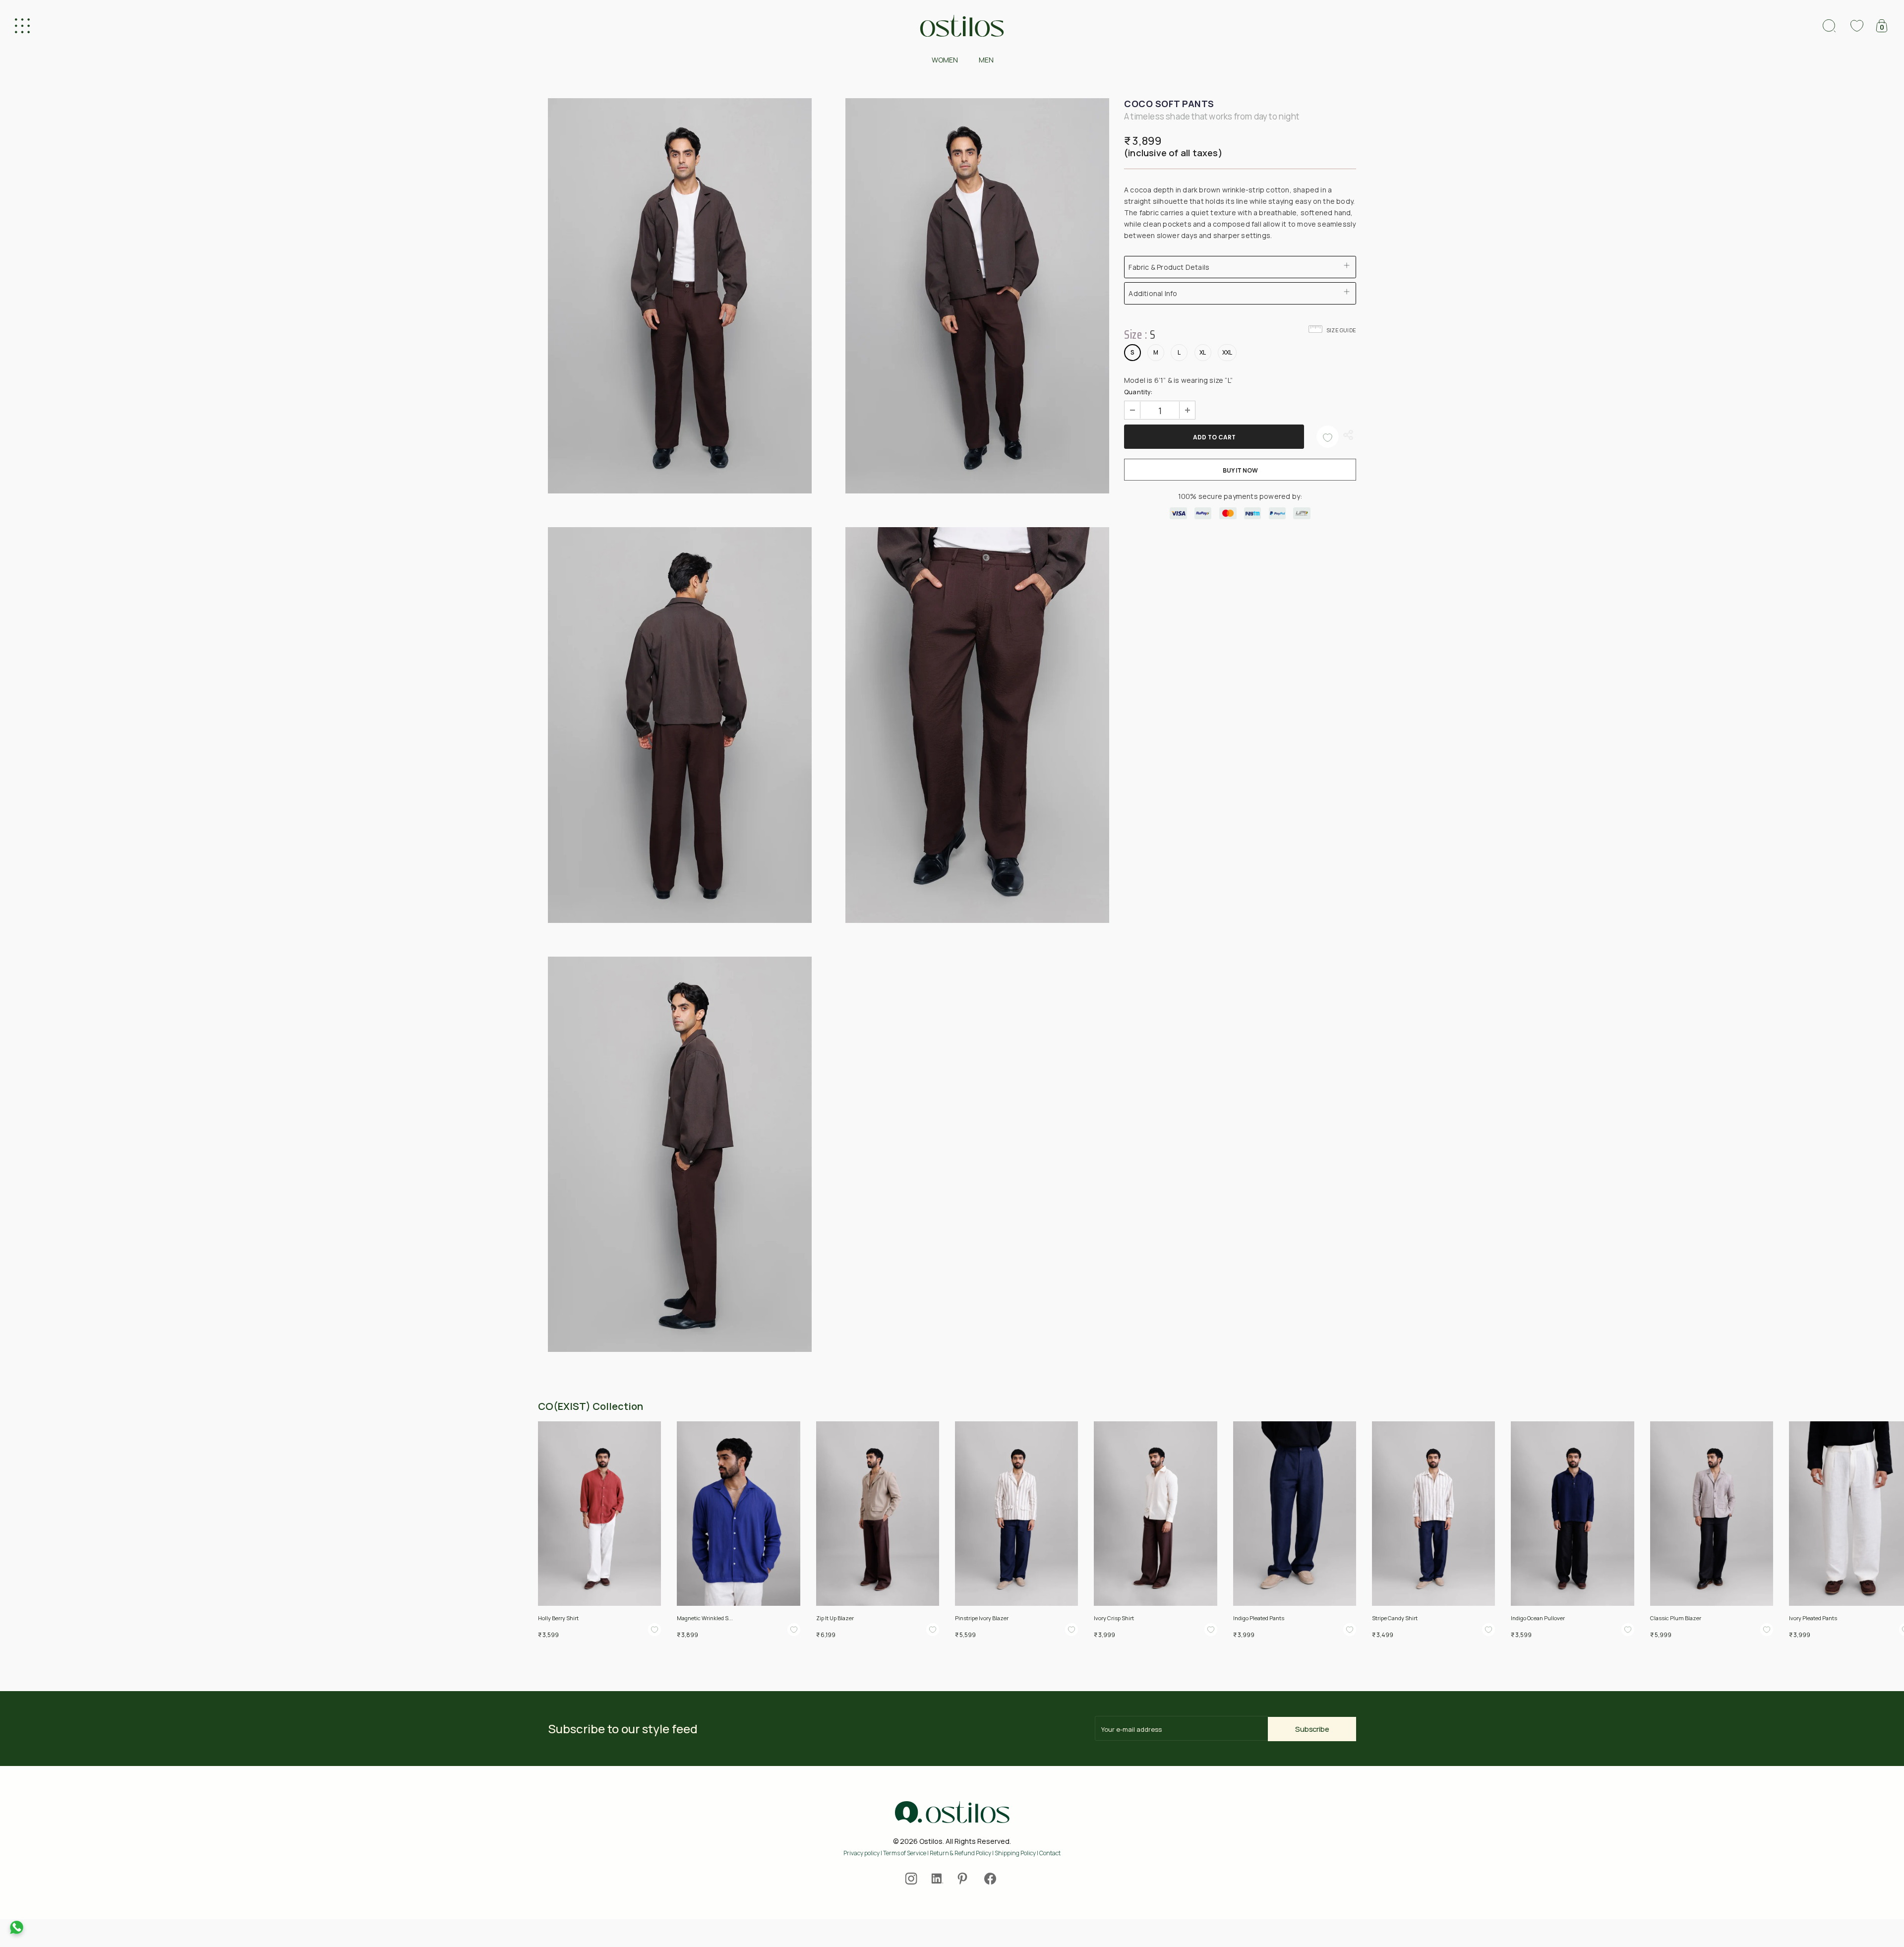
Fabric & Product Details (1169, 267)
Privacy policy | (863, 1853)
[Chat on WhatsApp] (17, 1927)
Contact (1050, 1853)
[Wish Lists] (1328, 437)
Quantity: (1138, 392)
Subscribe (1312, 1729)
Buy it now (1240, 470)
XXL (1227, 352)
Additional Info (1153, 293)
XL (1203, 352)
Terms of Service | (906, 1853)
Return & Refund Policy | (962, 1853)
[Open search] (1829, 26)
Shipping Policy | (1017, 1853)
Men (986, 60)
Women (945, 60)
